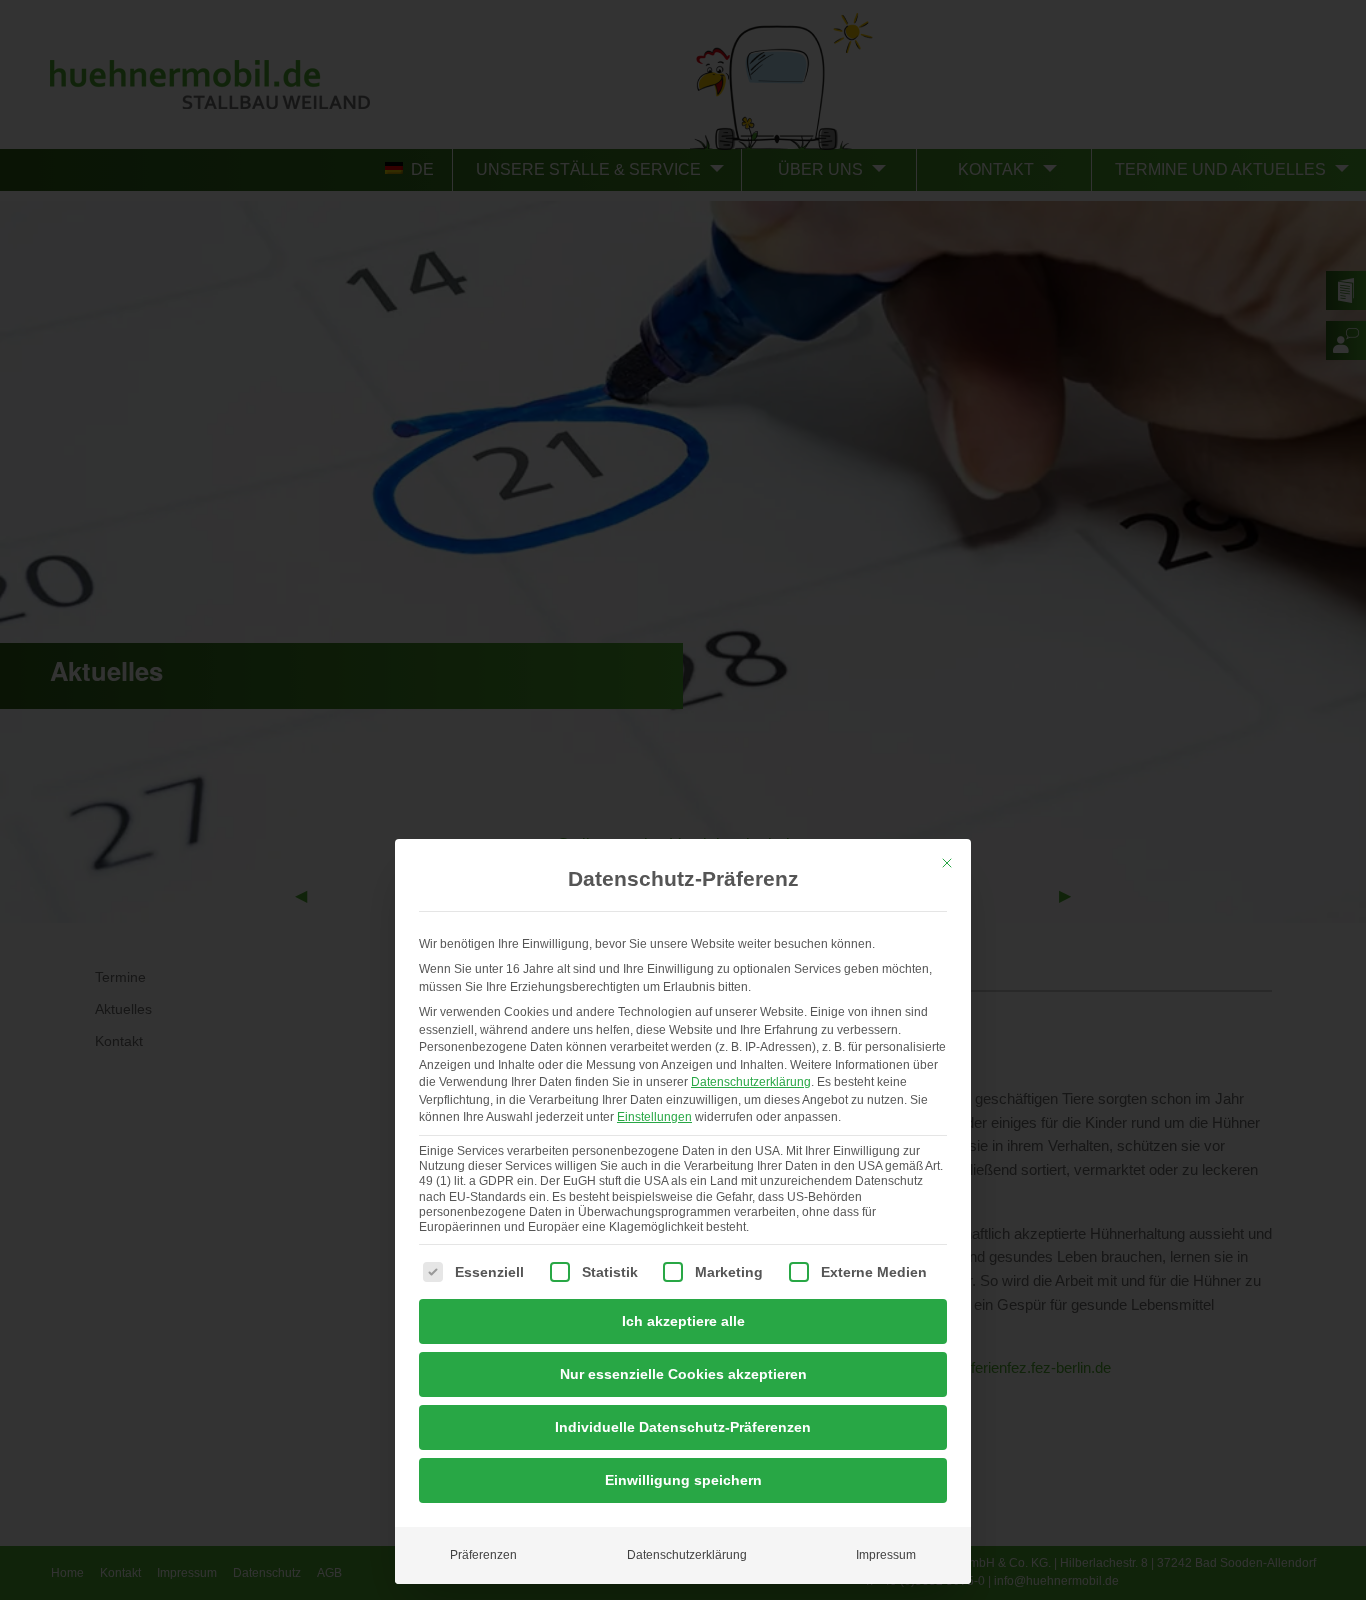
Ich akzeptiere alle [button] (683, 1321)
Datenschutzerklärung (751, 1082)
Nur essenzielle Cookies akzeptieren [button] (683, 1374)
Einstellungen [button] (654, 1117)
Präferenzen (483, 1555)
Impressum (886, 1555)
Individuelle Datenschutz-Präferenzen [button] (683, 1427)
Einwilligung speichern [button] (683, 1480)
